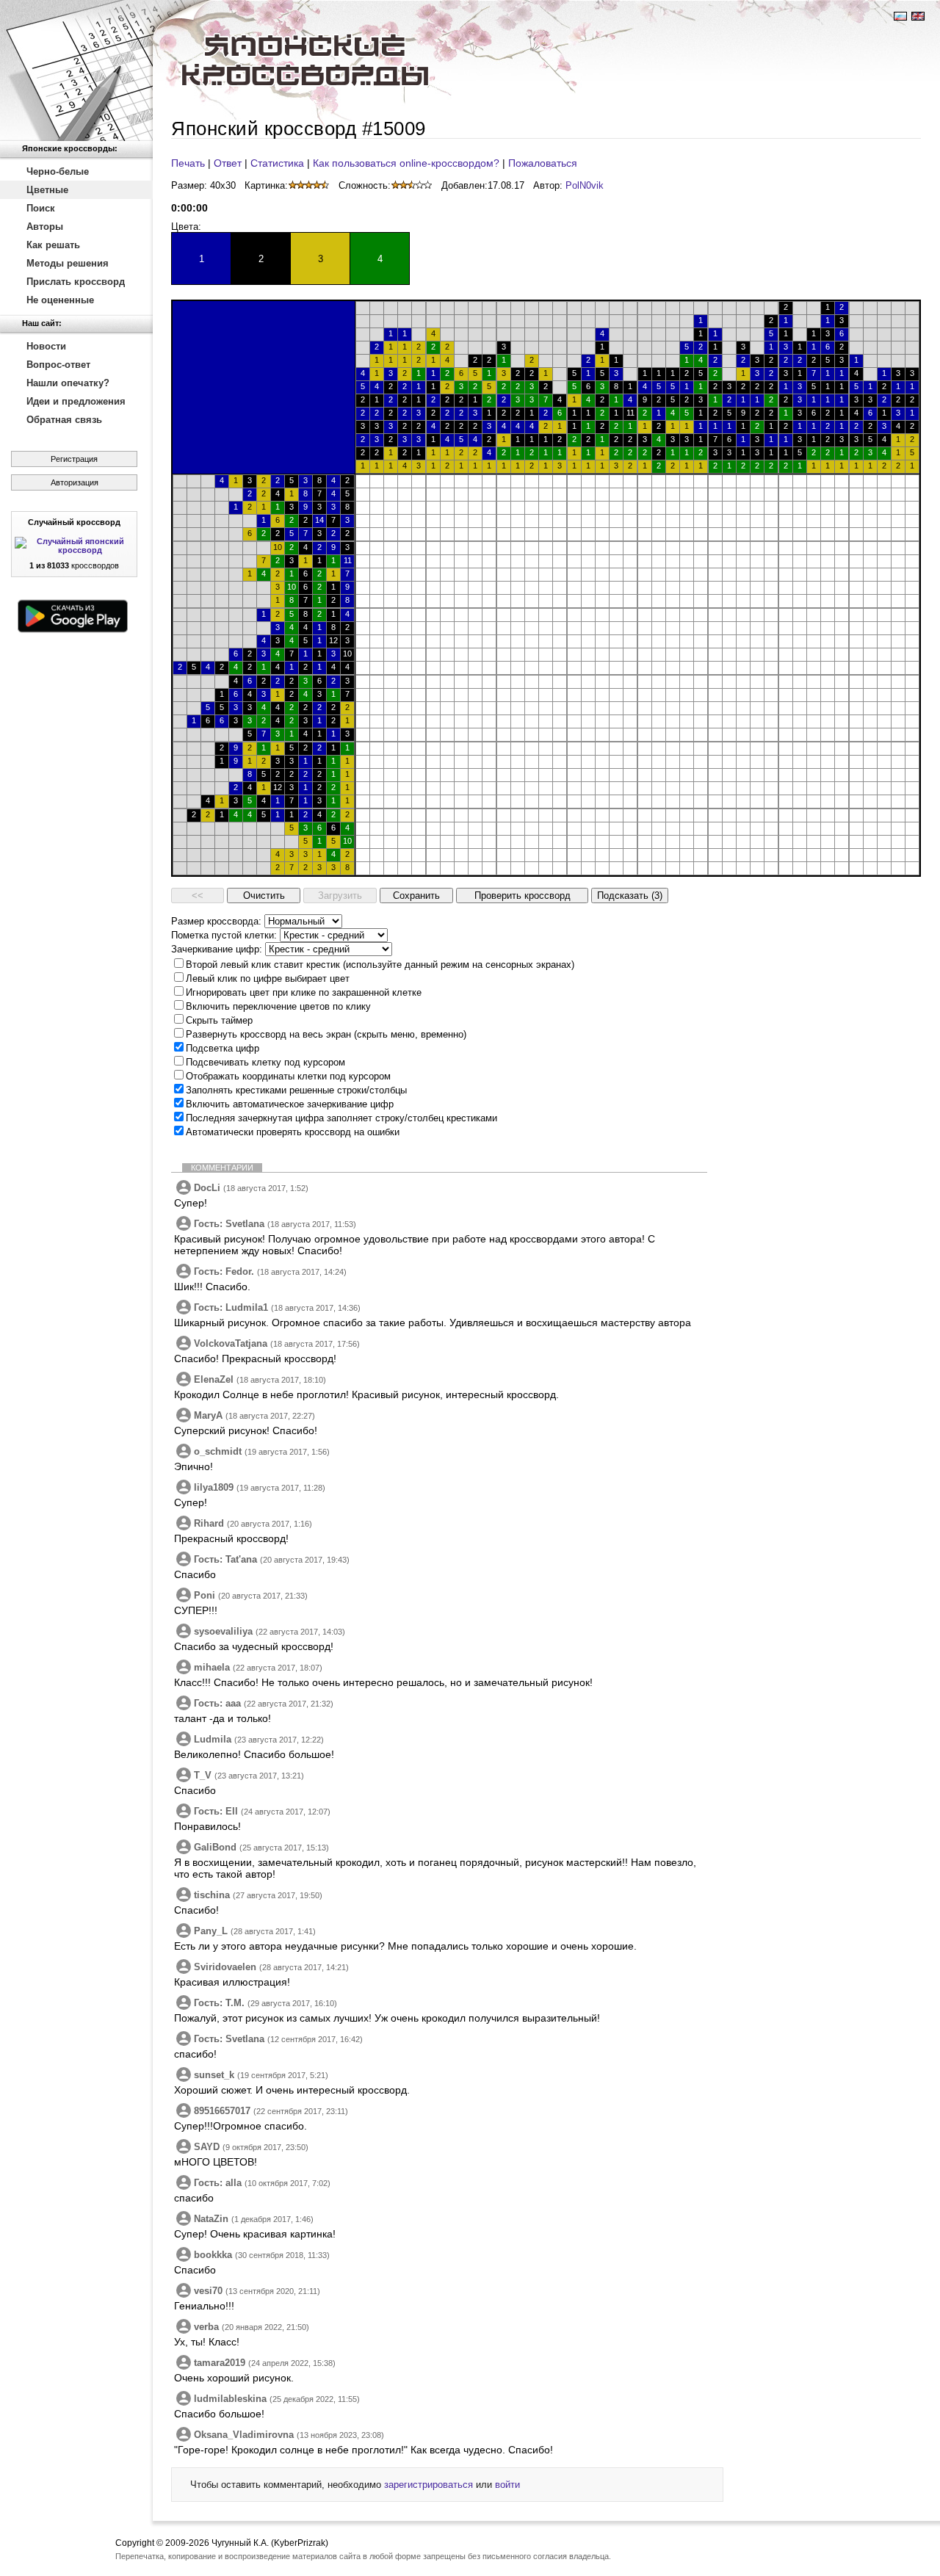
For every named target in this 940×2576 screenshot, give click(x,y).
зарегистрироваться (429, 2485)
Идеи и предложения (76, 401)
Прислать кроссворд (76, 282)
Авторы (45, 227)
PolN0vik (585, 185)
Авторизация (75, 482)
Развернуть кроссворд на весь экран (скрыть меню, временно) (326, 1034)
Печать (188, 163)
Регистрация (74, 459)
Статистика (277, 163)
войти (507, 2485)
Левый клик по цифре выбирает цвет (268, 978)
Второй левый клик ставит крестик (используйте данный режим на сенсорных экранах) (380, 965)
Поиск (41, 208)
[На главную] (76, 70)
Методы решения (68, 263)
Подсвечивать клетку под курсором (265, 1062)
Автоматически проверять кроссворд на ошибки (293, 1132)
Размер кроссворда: (216, 921)
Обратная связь (64, 420)
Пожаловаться (543, 163)
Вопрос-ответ (58, 365)
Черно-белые (58, 171)
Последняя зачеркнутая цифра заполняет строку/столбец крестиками (341, 1118)
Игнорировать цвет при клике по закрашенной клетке (304, 992)
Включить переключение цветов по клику (278, 1006)
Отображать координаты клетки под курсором (288, 1076)
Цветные (47, 190)
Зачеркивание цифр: (217, 949)
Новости (46, 346)
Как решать (53, 245)
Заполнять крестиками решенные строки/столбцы (296, 1090)
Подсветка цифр (223, 1048)
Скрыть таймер (219, 1020)
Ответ (228, 163)
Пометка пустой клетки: (224, 935)
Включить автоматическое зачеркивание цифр (290, 1104)
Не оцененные (60, 300)
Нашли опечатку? (68, 383)
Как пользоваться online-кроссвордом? (406, 163)
